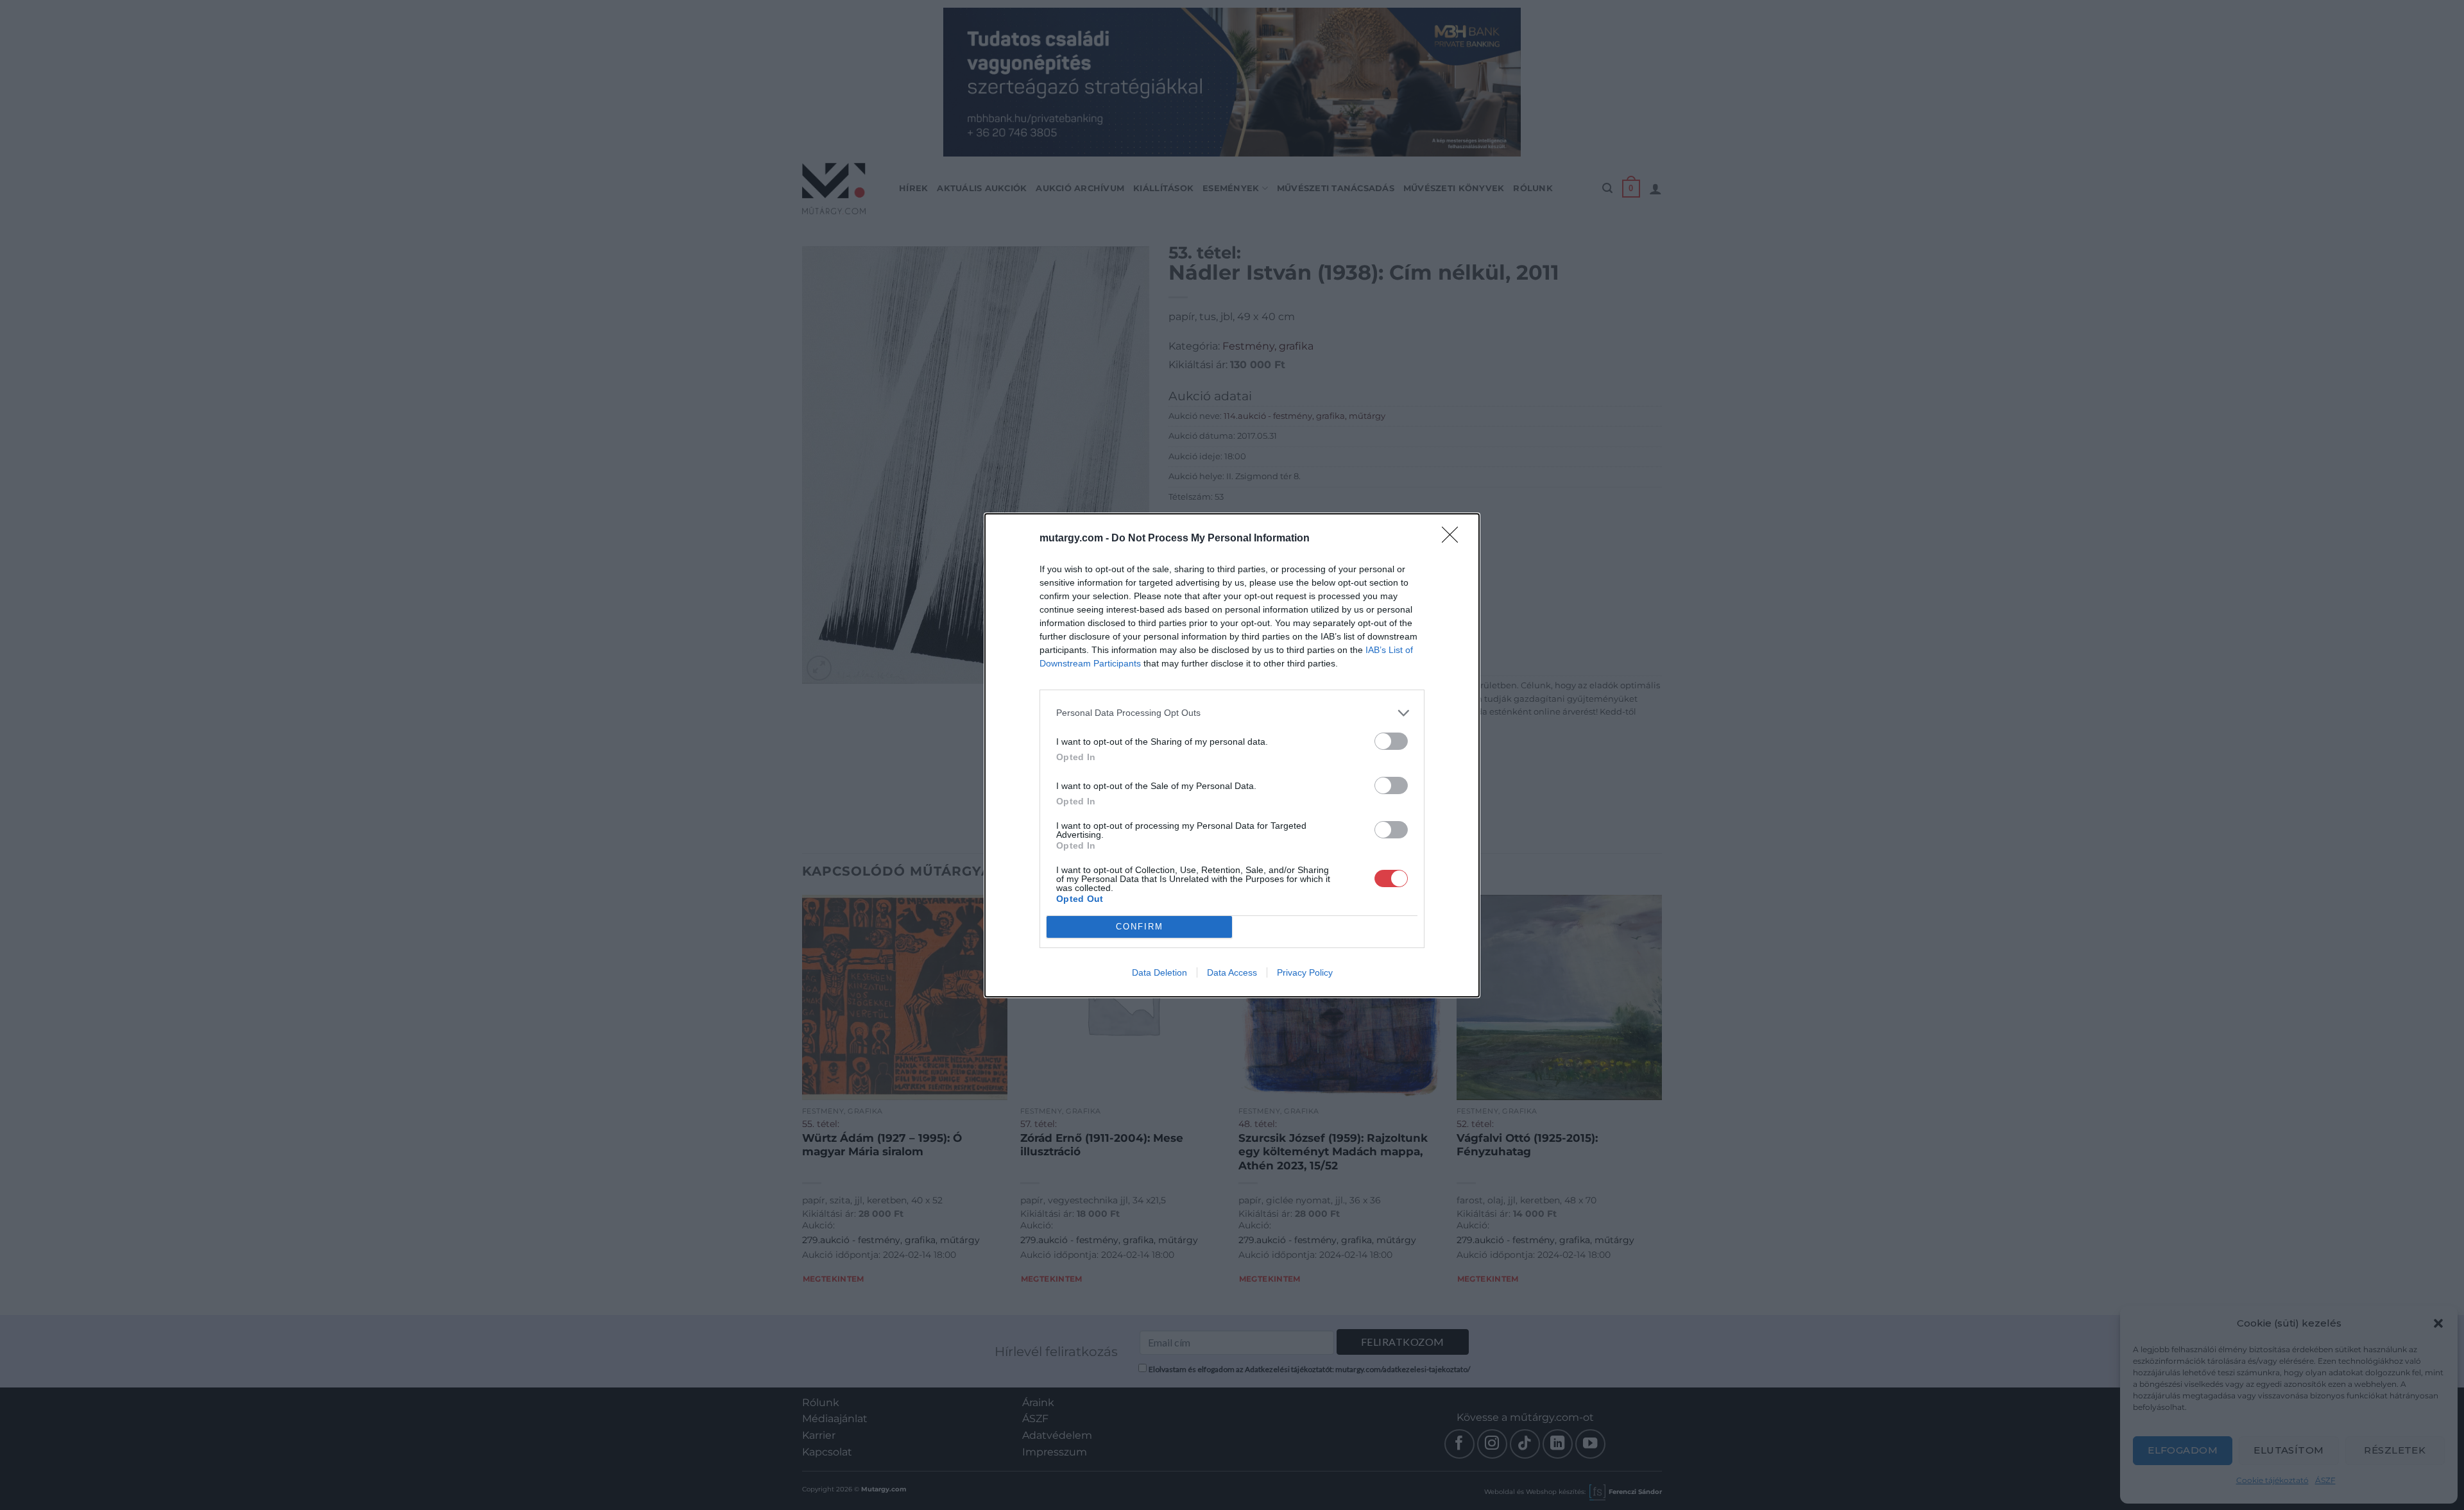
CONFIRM (1140, 927)
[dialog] (1232, 755)
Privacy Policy (1305, 972)
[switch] (1391, 741)
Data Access (1232, 972)
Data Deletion (1159, 972)
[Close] (1454, 539)
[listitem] (1232, 713)
